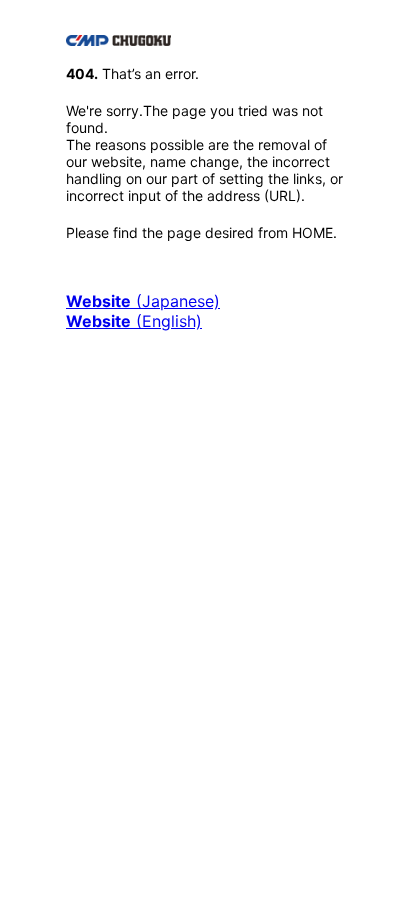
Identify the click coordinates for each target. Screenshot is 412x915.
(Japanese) (143, 301)
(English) (134, 321)
